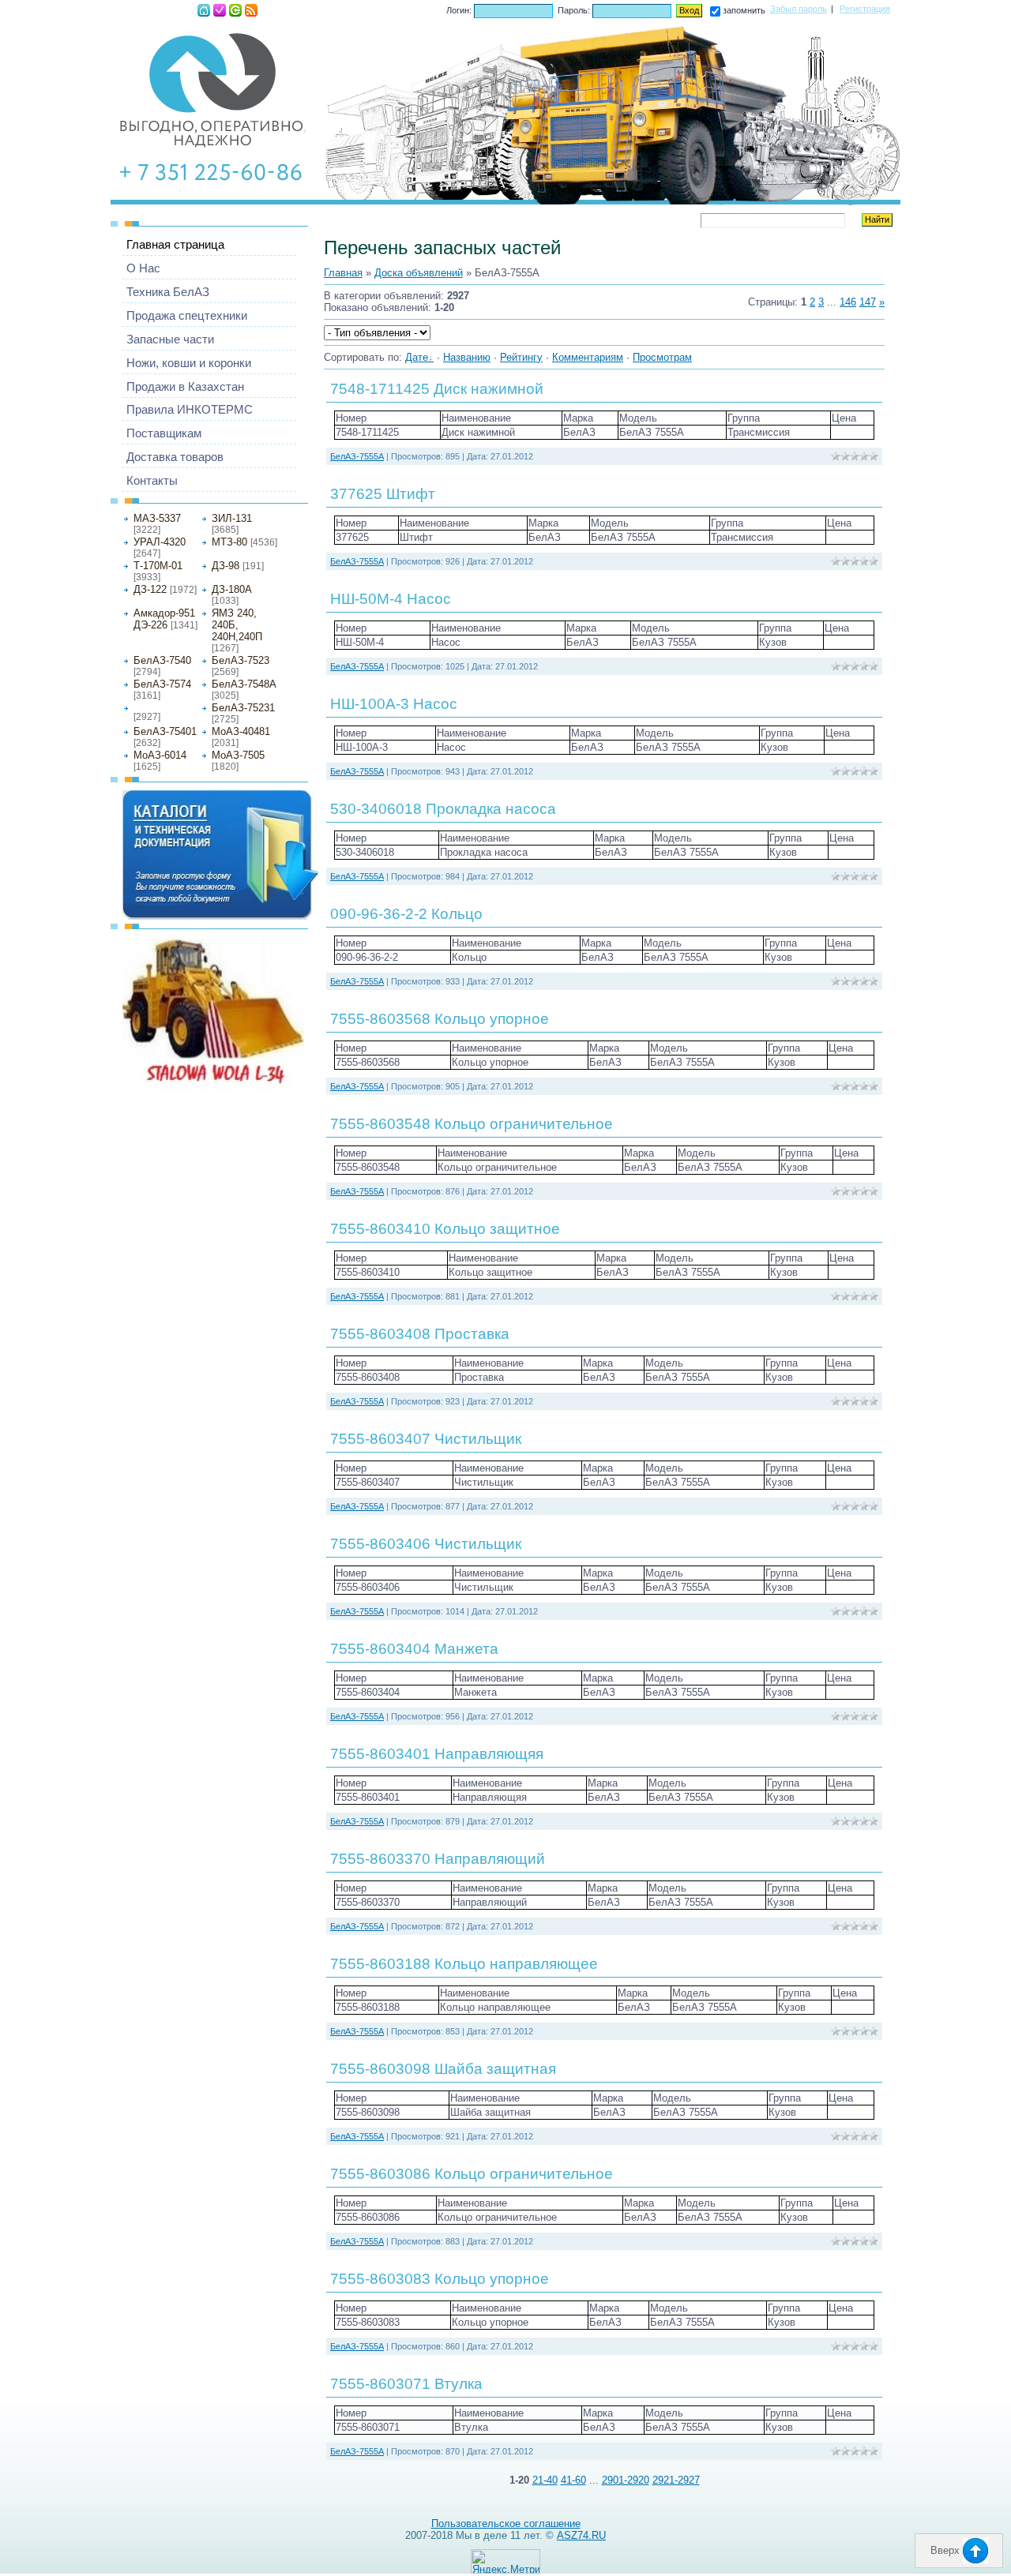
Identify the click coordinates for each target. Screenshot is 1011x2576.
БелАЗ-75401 (165, 731)
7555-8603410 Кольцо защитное (445, 1229)
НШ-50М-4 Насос (391, 599)
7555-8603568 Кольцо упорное (440, 1019)
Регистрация (220, 10)
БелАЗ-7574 (162, 684)
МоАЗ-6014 (160, 755)
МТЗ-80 (229, 542)
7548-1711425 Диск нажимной (437, 389)
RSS (251, 10)
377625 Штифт (383, 494)
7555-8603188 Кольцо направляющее (464, 1964)
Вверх (947, 2550)
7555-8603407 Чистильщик (426, 1439)
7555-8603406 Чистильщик (426, 1544)
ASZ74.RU (581, 2535)
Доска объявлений (419, 273)
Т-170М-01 (158, 566)
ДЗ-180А (232, 589)
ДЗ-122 (150, 589)
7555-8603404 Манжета (414, 1649)
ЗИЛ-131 (232, 518)
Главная (204, 10)
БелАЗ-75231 (243, 708)
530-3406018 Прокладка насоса (443, 809)
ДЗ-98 (226, 566)
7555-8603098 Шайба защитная (443, 2069)
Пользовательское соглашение (506, 2524)
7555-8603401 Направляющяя (437, 1754)
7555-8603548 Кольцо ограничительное (472, 1124)
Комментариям (588, 357)
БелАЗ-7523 (241, 660)
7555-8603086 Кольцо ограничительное (472, 2174)
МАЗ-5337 (157, 518)
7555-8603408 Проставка (420, 1334)
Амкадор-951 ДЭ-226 (164, 619)
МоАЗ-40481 (241, 731)
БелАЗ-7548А (244, 684)
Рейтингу (521, 357)
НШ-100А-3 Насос (394, 704)
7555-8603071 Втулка (406, 2384)
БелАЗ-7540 (162, 660)
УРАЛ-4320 (160, 542)
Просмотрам (662, 357)
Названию (467, 357)
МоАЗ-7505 (238, 755)
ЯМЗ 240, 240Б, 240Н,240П (237, 625)
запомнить (744, 10)
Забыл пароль (799, 9)
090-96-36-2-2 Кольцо (406, 914)
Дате (417, 357)
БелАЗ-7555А (160, 707)
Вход (235, 10)
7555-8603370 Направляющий (438, 1859)
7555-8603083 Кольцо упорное (440, 2279)
